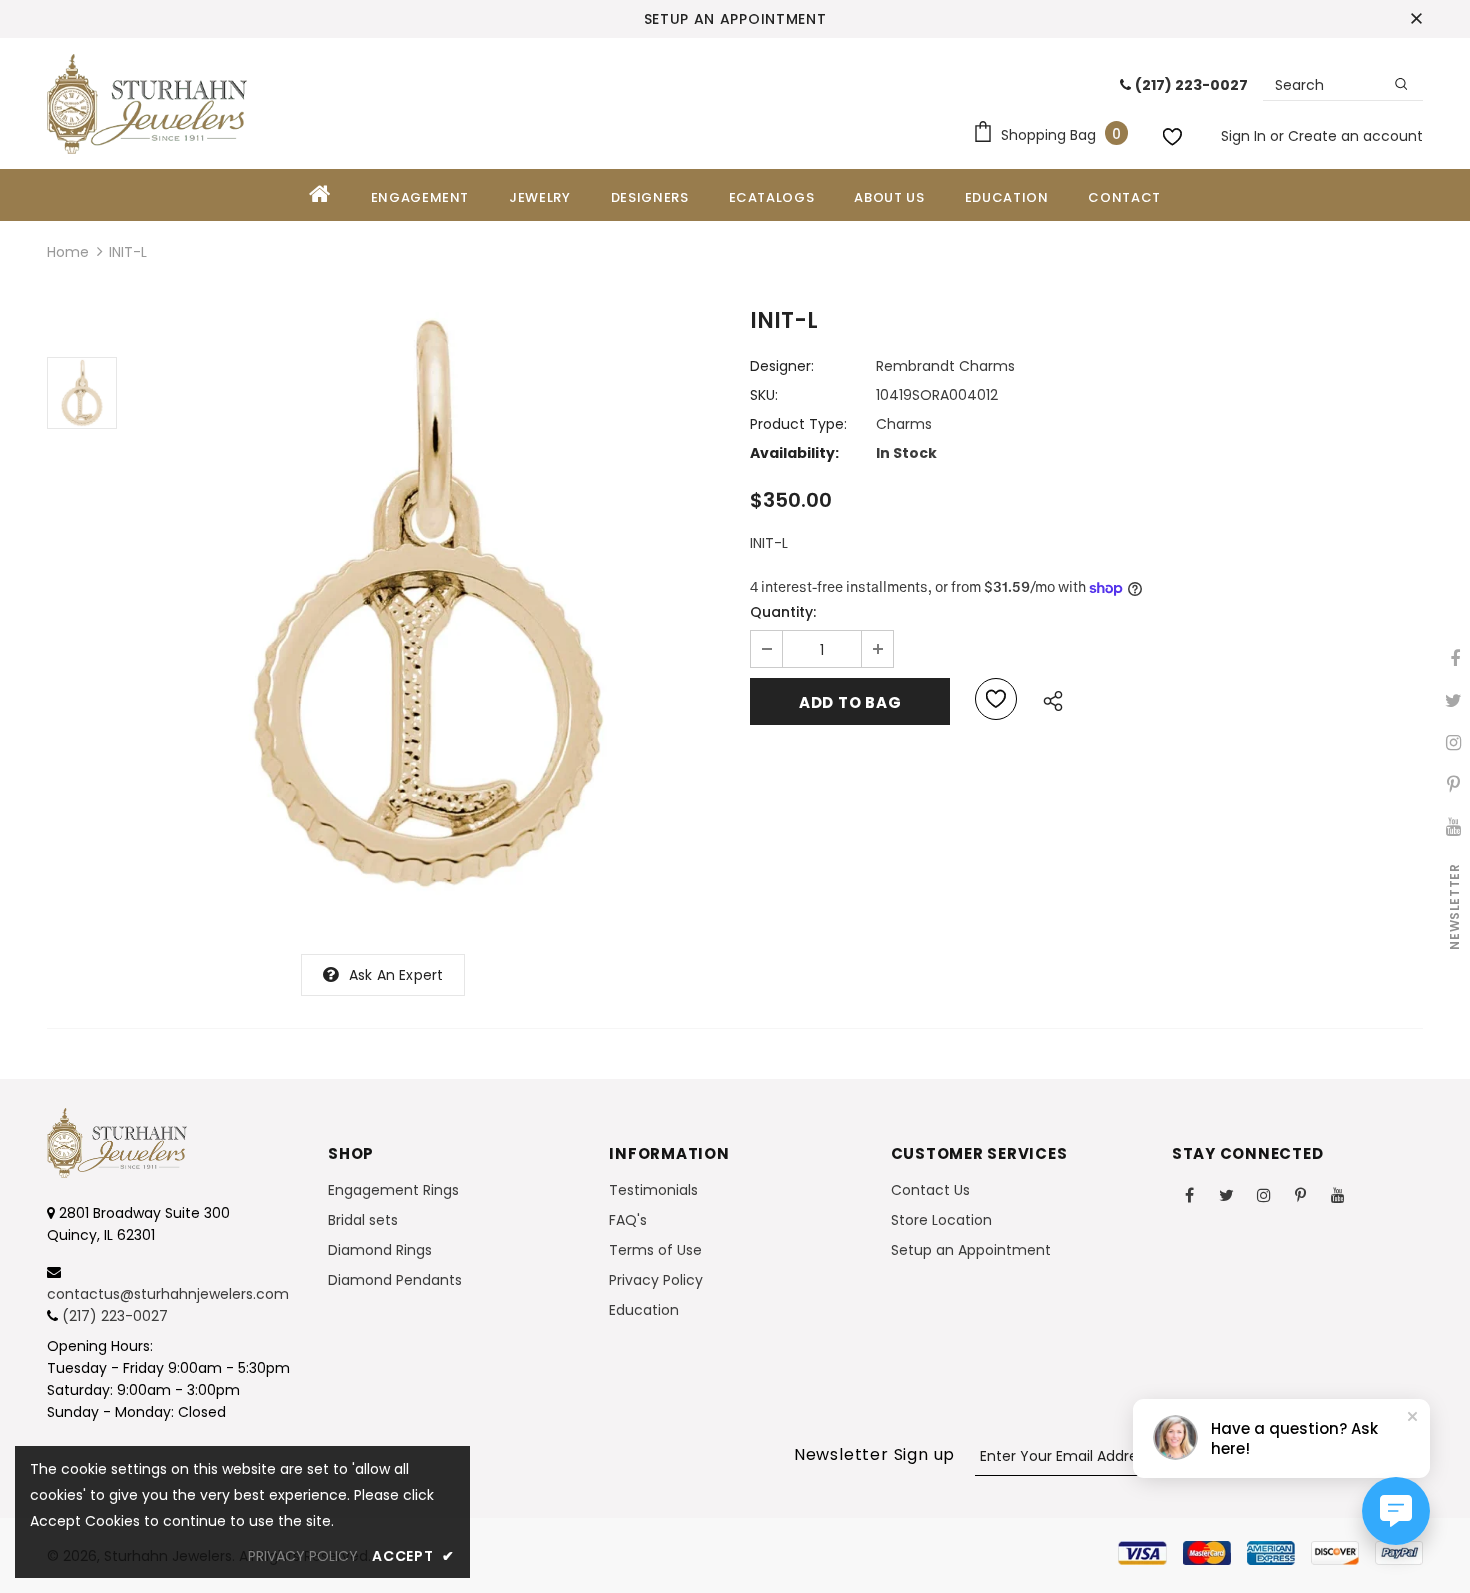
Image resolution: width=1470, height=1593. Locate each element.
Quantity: (783, 612)
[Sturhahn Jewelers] (147, 104)
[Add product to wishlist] (996, 699)
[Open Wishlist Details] (1175, 133)
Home (68, 252)
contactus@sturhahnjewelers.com (168, 1294)
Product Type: (798, 424)
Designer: (782, 366)
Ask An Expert (396, 975)
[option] (428, 603)
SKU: (764, 395)
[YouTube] (1338, 1194)
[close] (1416, 19)
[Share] (1047, 698)
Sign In (1245, 136)
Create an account (1355, 136)
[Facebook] (1190, 1194)
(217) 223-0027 (115, 1316)
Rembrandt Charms (945, 366)
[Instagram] (1264, 1194)
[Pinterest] (1301, 1194)
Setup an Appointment (735, 19)
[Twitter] (1227, 1194)
